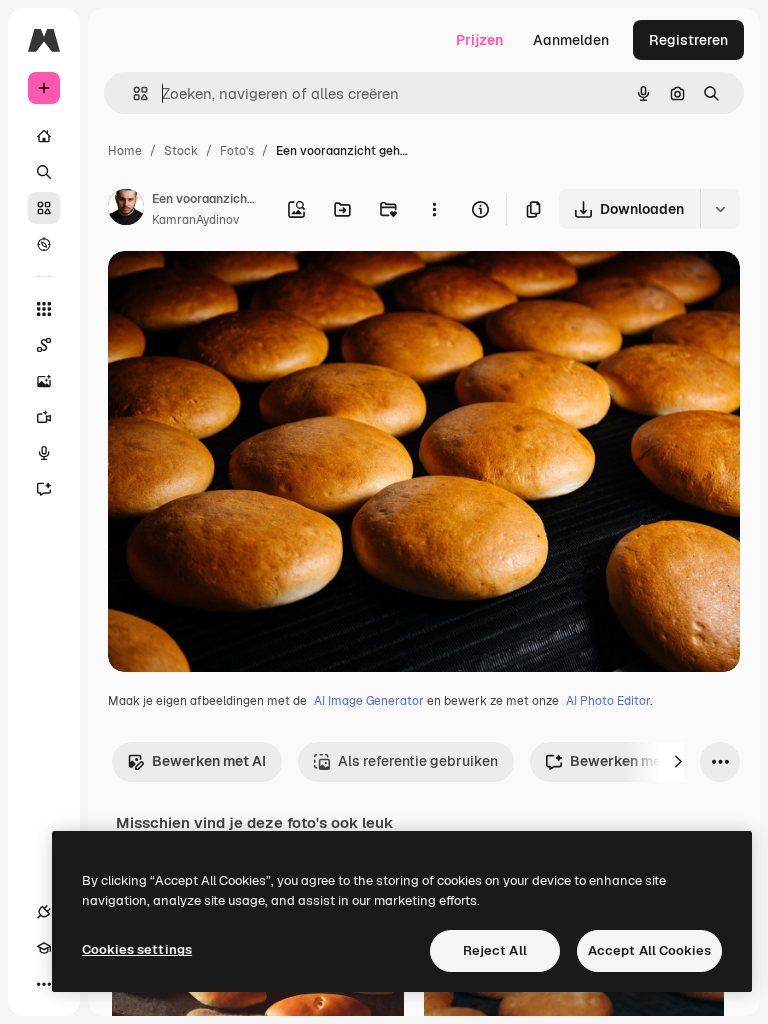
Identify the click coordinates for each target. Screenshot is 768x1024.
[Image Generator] (44, 381)
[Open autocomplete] (132, 93)
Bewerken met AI (209, 761)
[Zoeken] (44, 172)
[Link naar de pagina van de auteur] (126, 210)
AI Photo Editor (608, 701)
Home (125, 151)
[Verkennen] (44, 244)
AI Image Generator (369, 701)
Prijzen (479, 40)
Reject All (495, 950)
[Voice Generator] (44, 453)
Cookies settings (137, 949)
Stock (181, 151)
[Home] (44, 136)
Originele (239, 289)
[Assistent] (44, 489)
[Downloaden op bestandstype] (720, 209)
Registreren (688, 40)
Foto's (237, 151)
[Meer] (44, 984)
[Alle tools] (44, 309)
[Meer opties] (434, 209)
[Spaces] (44, 345)
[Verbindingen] (44, 912)
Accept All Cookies (649, 950)
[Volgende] (678, 762)
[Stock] (44, 208)
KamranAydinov (195, 220)
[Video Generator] (44, 417)
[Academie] (44, 948)
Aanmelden (571, 40)
